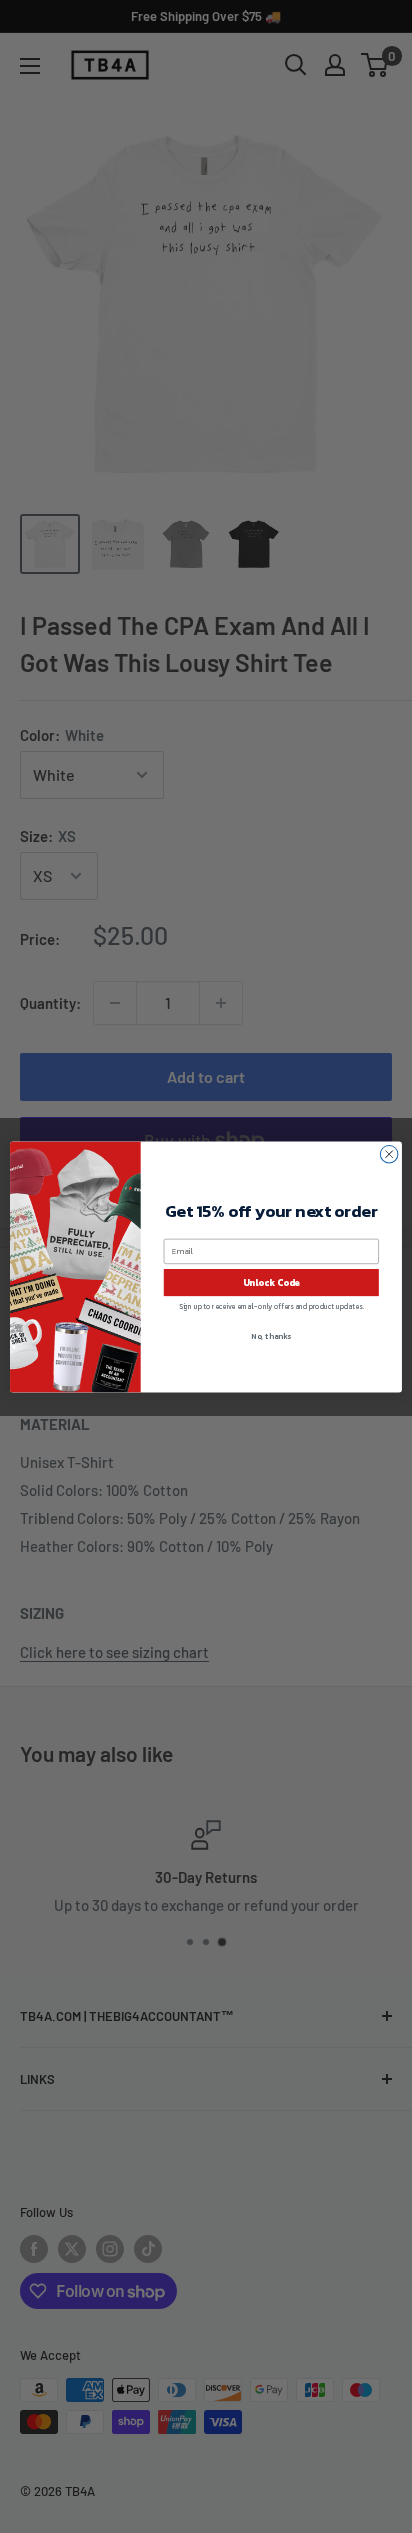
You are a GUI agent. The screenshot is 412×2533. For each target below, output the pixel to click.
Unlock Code (271, 1282)
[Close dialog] (389, 1154)
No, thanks (271, 1336)
